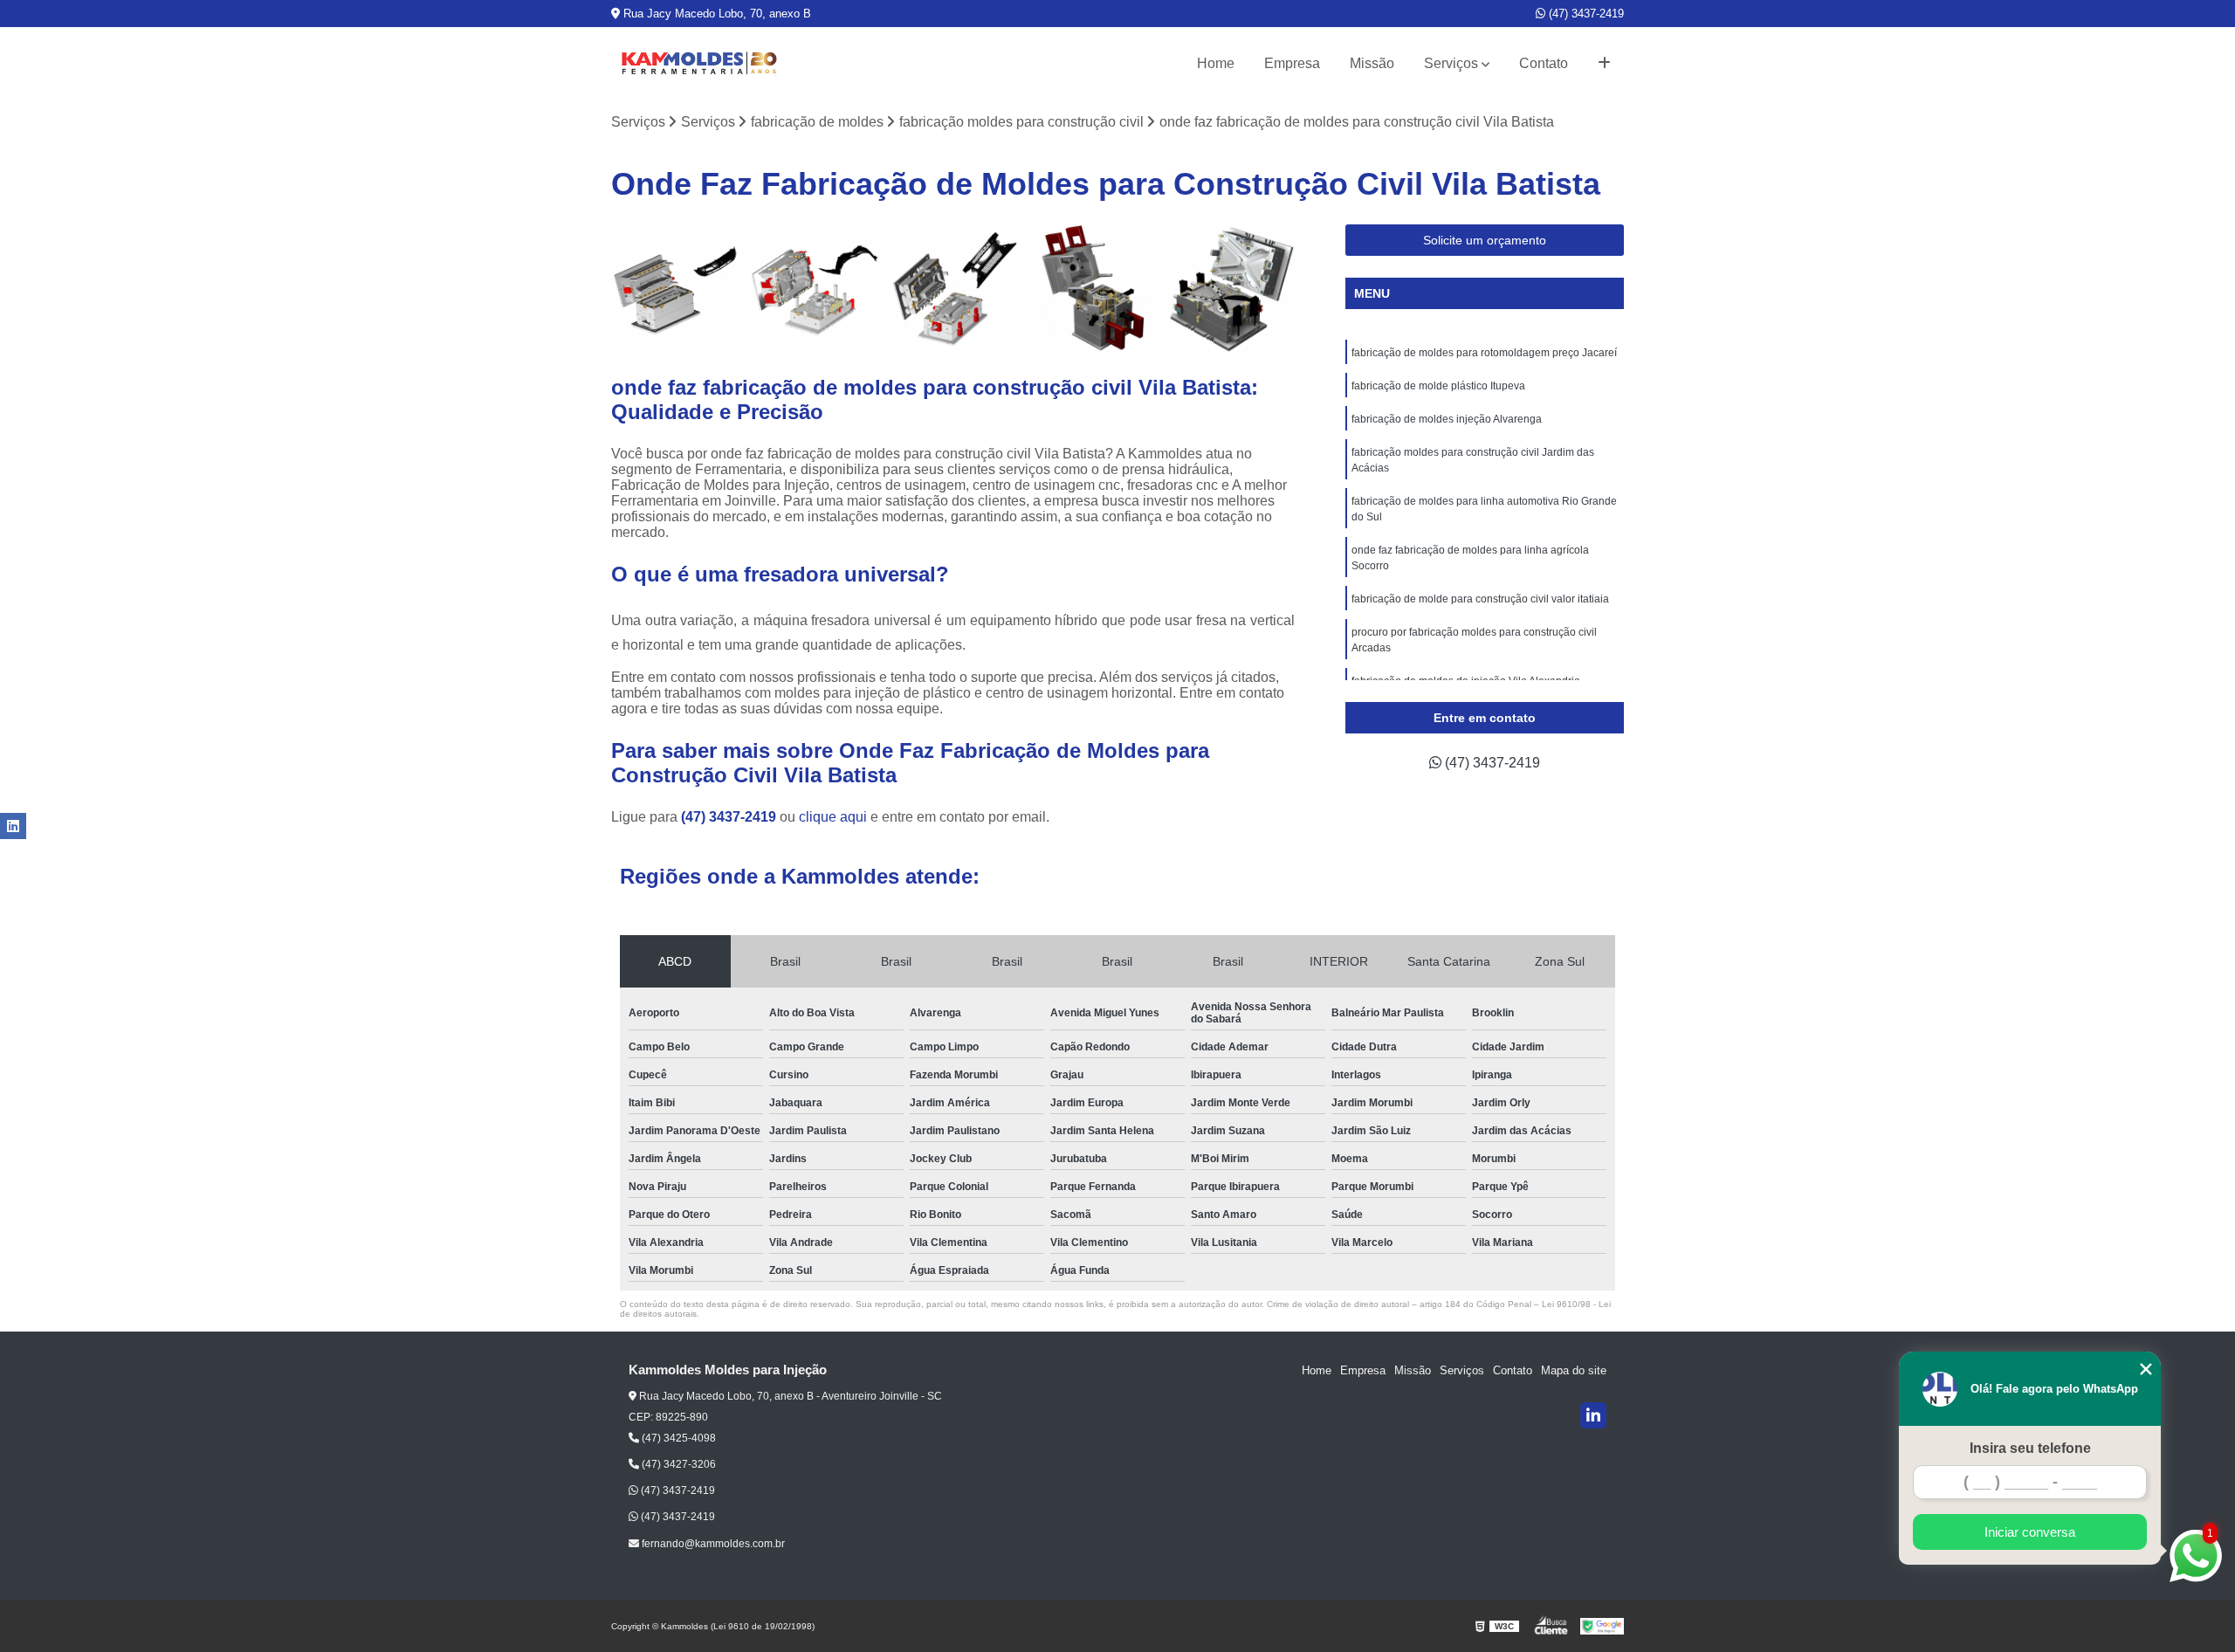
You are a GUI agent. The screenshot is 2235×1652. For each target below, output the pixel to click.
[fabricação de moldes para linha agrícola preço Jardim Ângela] (1230, 289)
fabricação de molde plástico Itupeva (1438, 386)
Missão (1372, 63)
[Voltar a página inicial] (698, 64)
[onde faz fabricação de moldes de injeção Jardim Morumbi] (676, 289)
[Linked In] (1593, 1415)
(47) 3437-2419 (1585, 14)
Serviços (1451, 63)
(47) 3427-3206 (677, 1464)
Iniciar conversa (2030, 1532)
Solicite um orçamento (1485, 240)
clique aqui (833, 817)
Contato (1544, 63)
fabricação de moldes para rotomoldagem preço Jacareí (1484, 353)
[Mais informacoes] (1604, 64)
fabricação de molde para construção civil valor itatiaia (1480, 599)
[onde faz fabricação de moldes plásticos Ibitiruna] (815, 289)
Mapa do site (1574, 1370)
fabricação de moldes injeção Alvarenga (1447, 419)
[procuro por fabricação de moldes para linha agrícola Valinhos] (1092, 289)
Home (1216, 63)
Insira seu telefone (2030, 1448)
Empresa (1292, 63)
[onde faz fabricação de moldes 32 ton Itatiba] (953, 289)
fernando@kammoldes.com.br (712, 1544)
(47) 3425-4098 (677, 1438)
